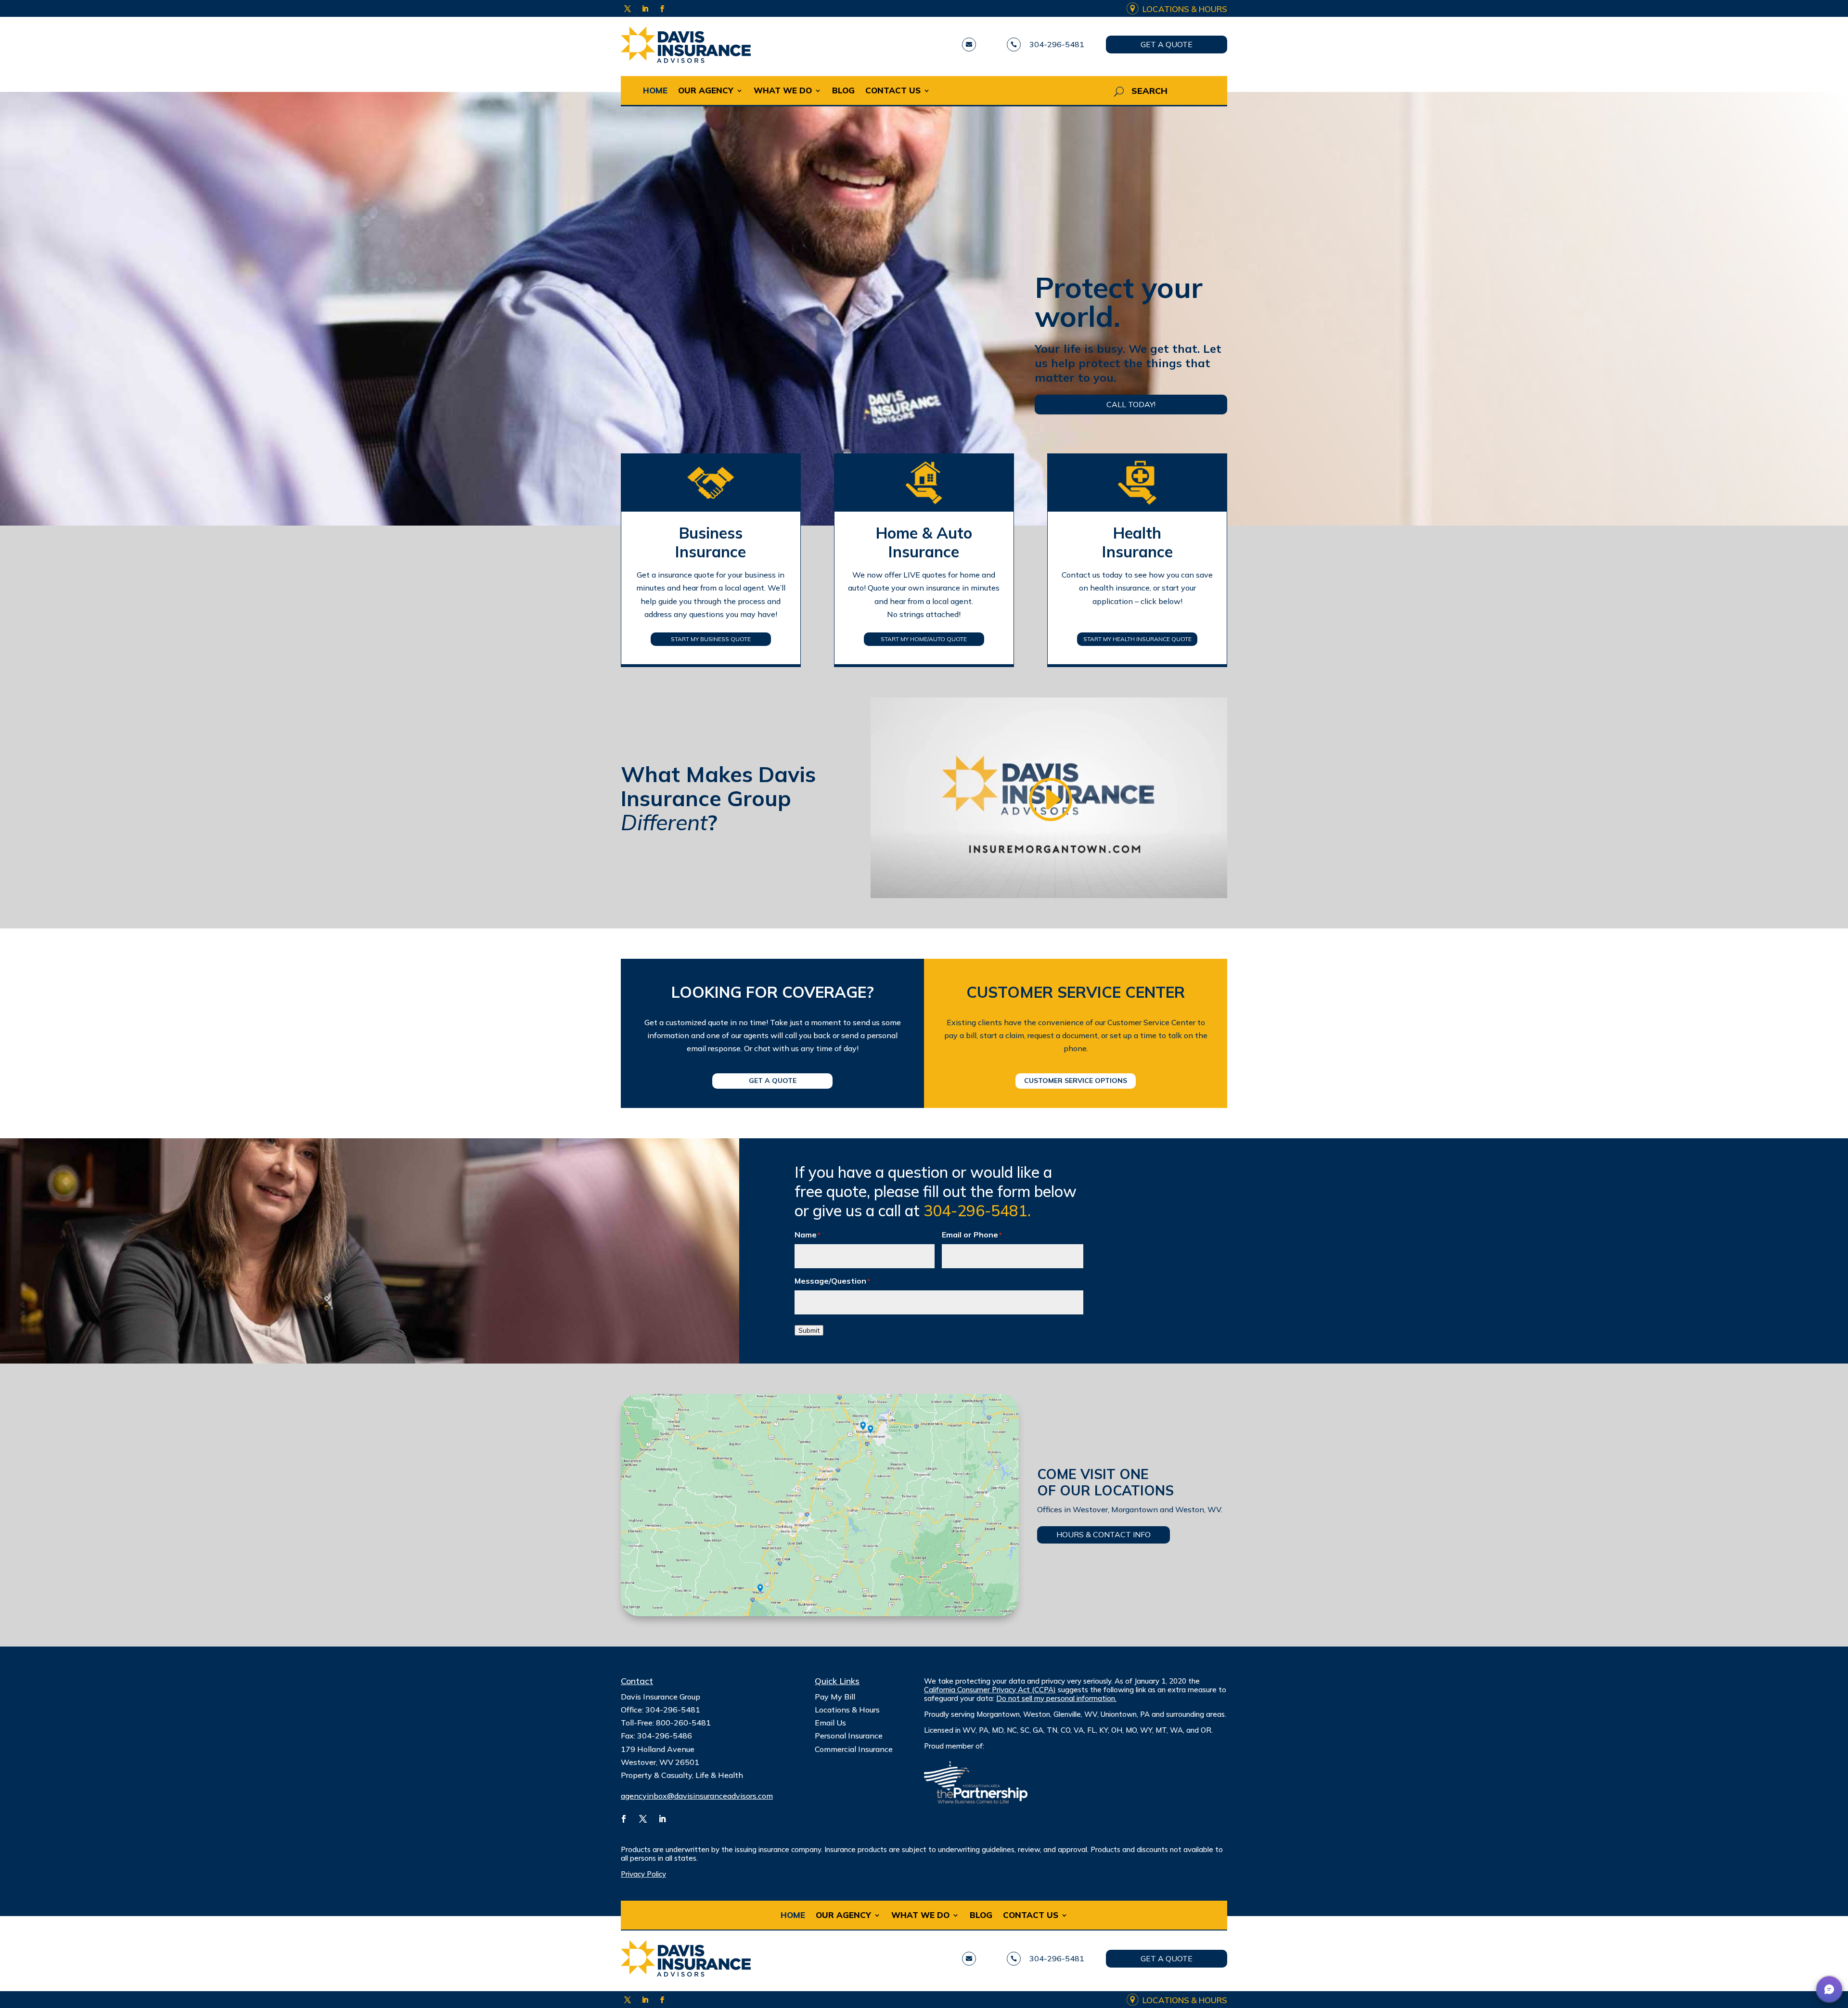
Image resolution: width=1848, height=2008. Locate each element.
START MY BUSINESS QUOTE (711, 639)
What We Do (783, 90)
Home (655, 90)
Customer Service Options (1076, 1081)
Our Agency (706, 90)
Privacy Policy (643, 1874)
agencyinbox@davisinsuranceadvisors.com (697, 1796)
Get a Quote (1167, 44)
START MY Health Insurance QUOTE (1137, 639)
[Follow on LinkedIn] (645, 9)
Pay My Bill (835, 1697)
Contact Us (893, 90)
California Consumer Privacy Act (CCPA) (990, 1690)
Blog (843, 90)
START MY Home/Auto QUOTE (924, 639)
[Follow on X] (628, 9)
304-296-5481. (977, 1210)
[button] (1829, 1989)
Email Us (830, 1723)
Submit (809, 1330)
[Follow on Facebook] (662, 9)
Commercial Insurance (854, 1749)
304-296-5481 (1057, 44)
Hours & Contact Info (1104, 1534)
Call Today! (1131, 404)
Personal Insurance (849, 1736)
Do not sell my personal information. (1056, 1698)
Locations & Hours (1185, 9)
